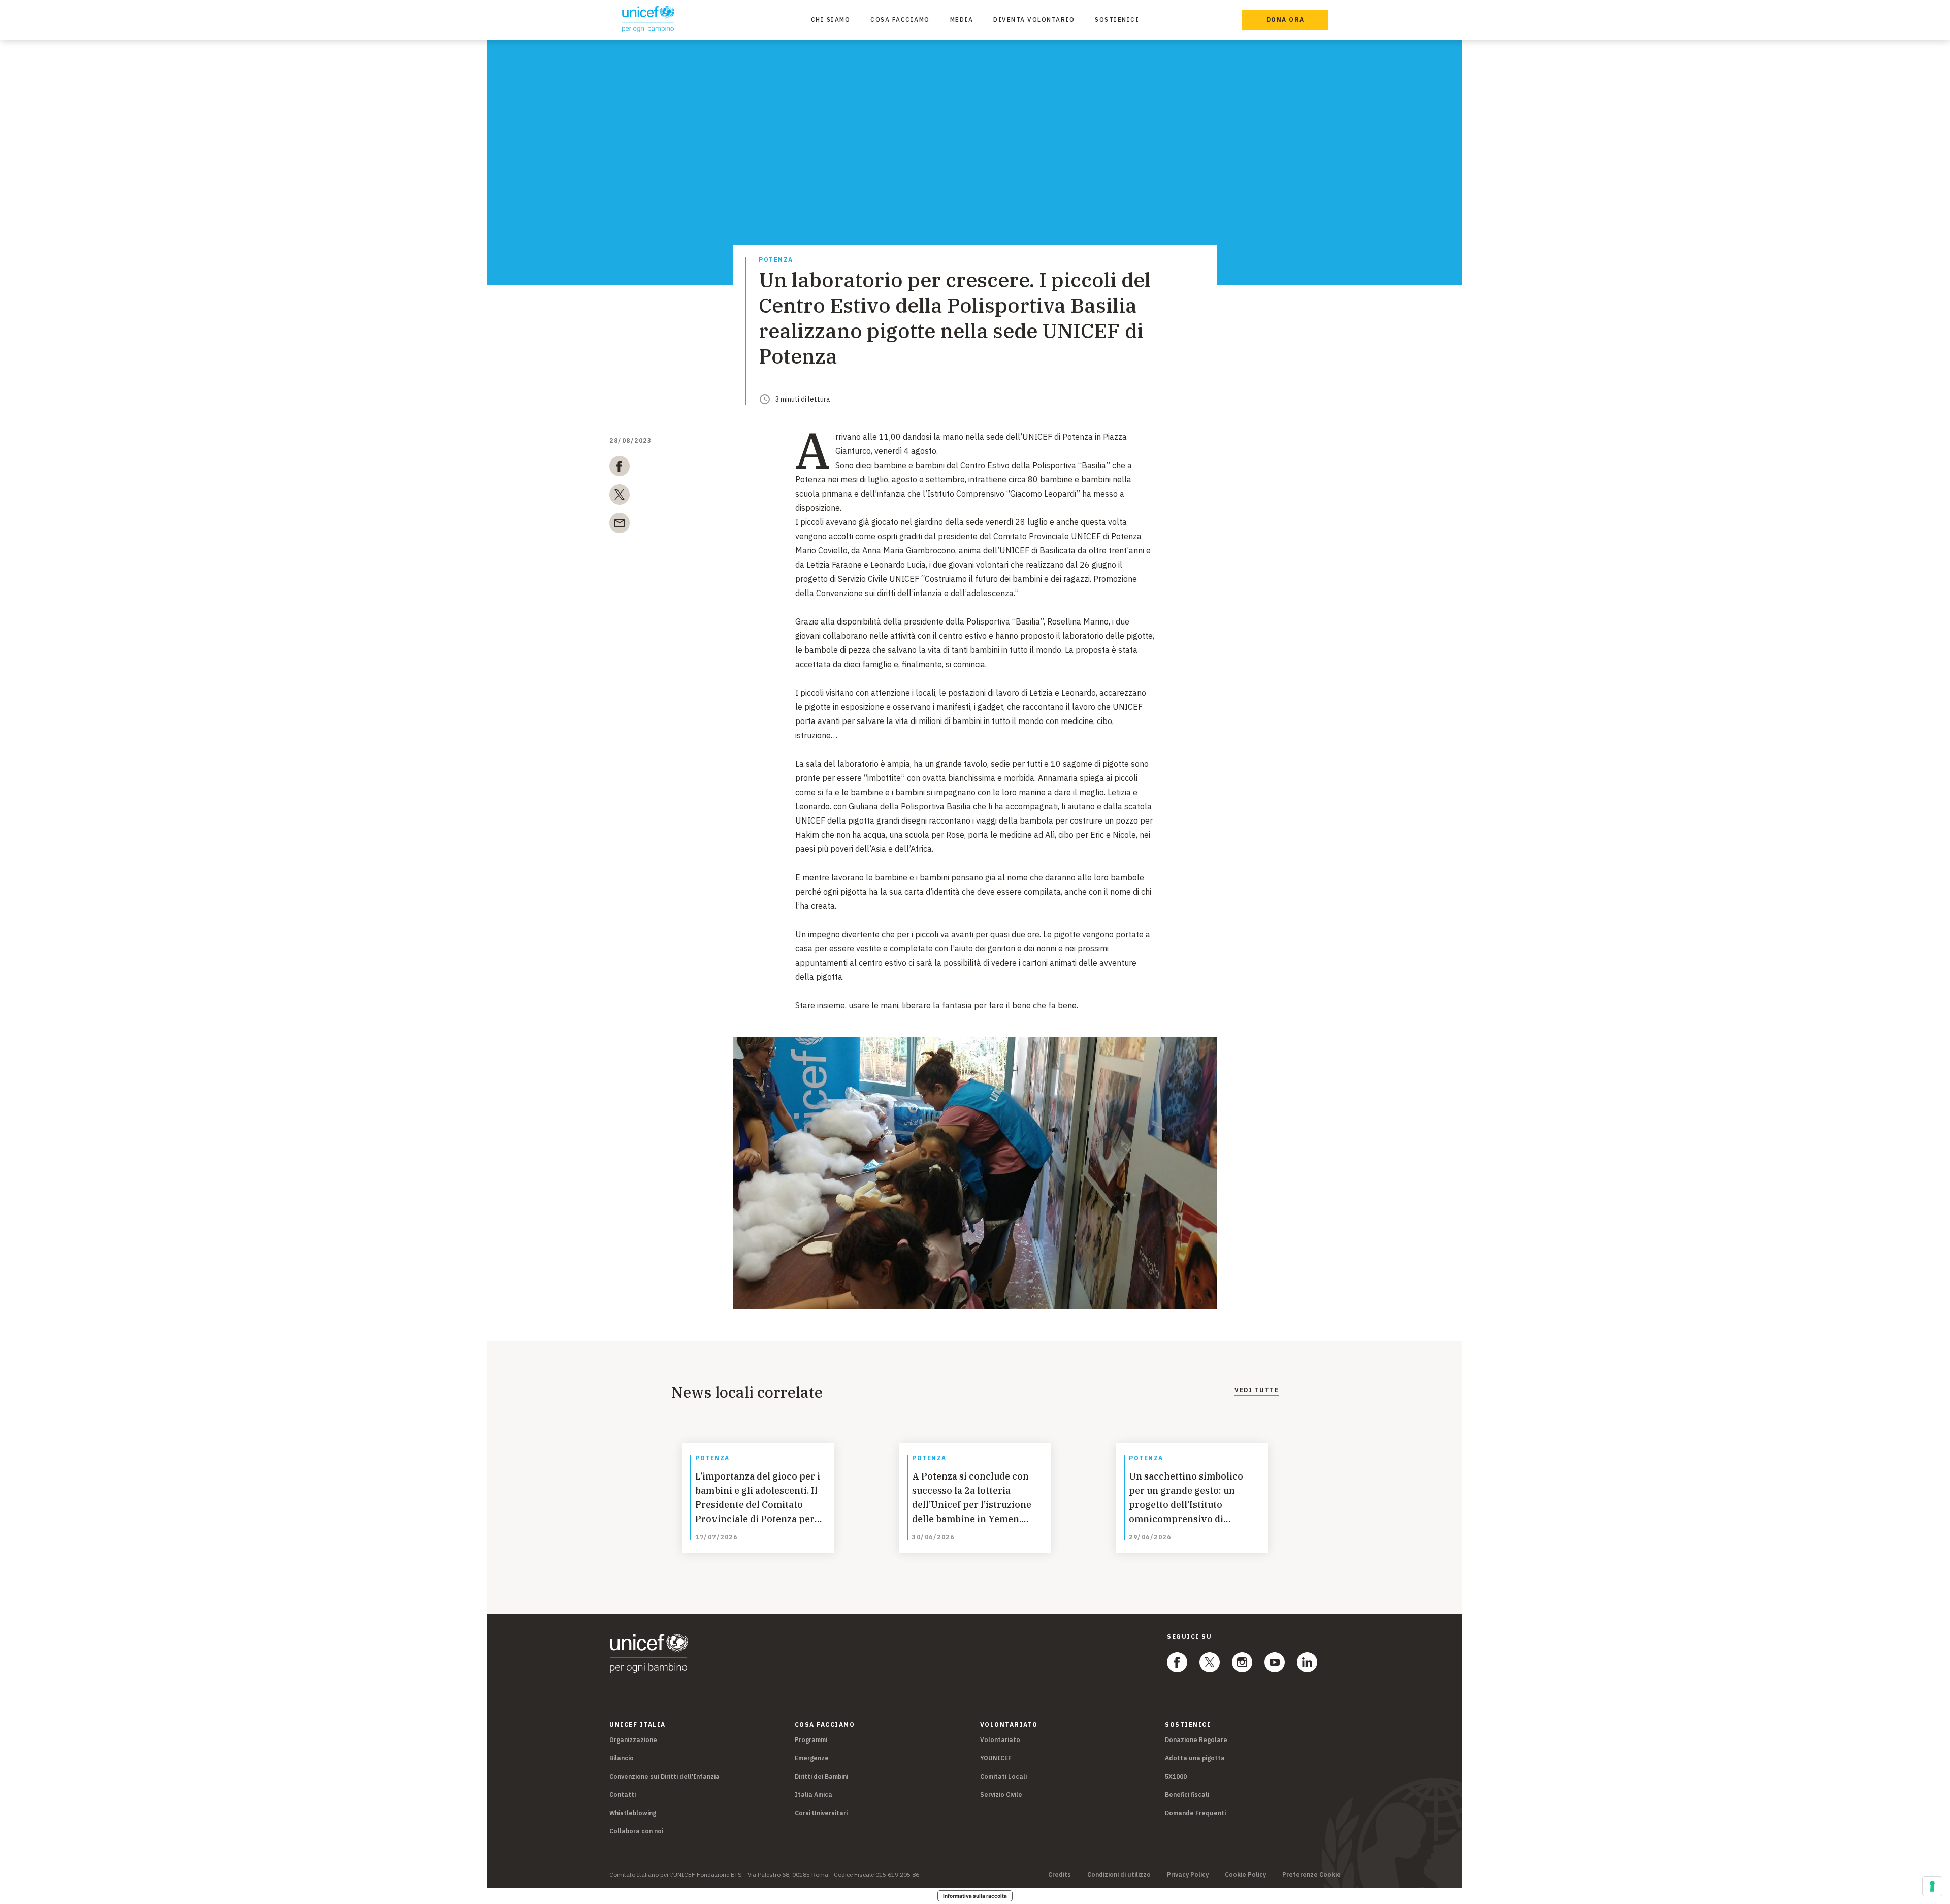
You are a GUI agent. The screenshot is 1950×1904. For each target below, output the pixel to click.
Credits (1060, 1875)
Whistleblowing (633, 1813)
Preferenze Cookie (1311, 1875)
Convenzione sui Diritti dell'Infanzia (664, 1776)
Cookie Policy (1245, 1875)
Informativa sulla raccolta (975, 1896)
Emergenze (812, 1758)
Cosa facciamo (900, 20)
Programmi (811, 1740)
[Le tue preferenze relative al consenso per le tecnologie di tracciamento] (1932, 1886)
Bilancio (622, 1758)
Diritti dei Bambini (821, 1776)
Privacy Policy (1188, 1875)
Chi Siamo (831, 20)
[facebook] (620, 468)
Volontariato (1000, 1740)
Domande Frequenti (1195, 1813)
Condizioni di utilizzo (1119, 1875)
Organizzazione (633, 1740)
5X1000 (1176, 1776)
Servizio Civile (1001, 1795)
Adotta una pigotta (1195, 1758)
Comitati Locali (1003, 1776)
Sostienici (1117, 20)
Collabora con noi (636, 1831)
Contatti (623, 1795)
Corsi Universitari (821, 1813)
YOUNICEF (996, 1758)
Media (962, 20)
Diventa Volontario (1034, 20)
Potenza (776, 260)
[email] (620, 525)
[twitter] (620, 497)
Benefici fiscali (1187, 1795)
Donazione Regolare (1196, 1740)
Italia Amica (814, 1795)
